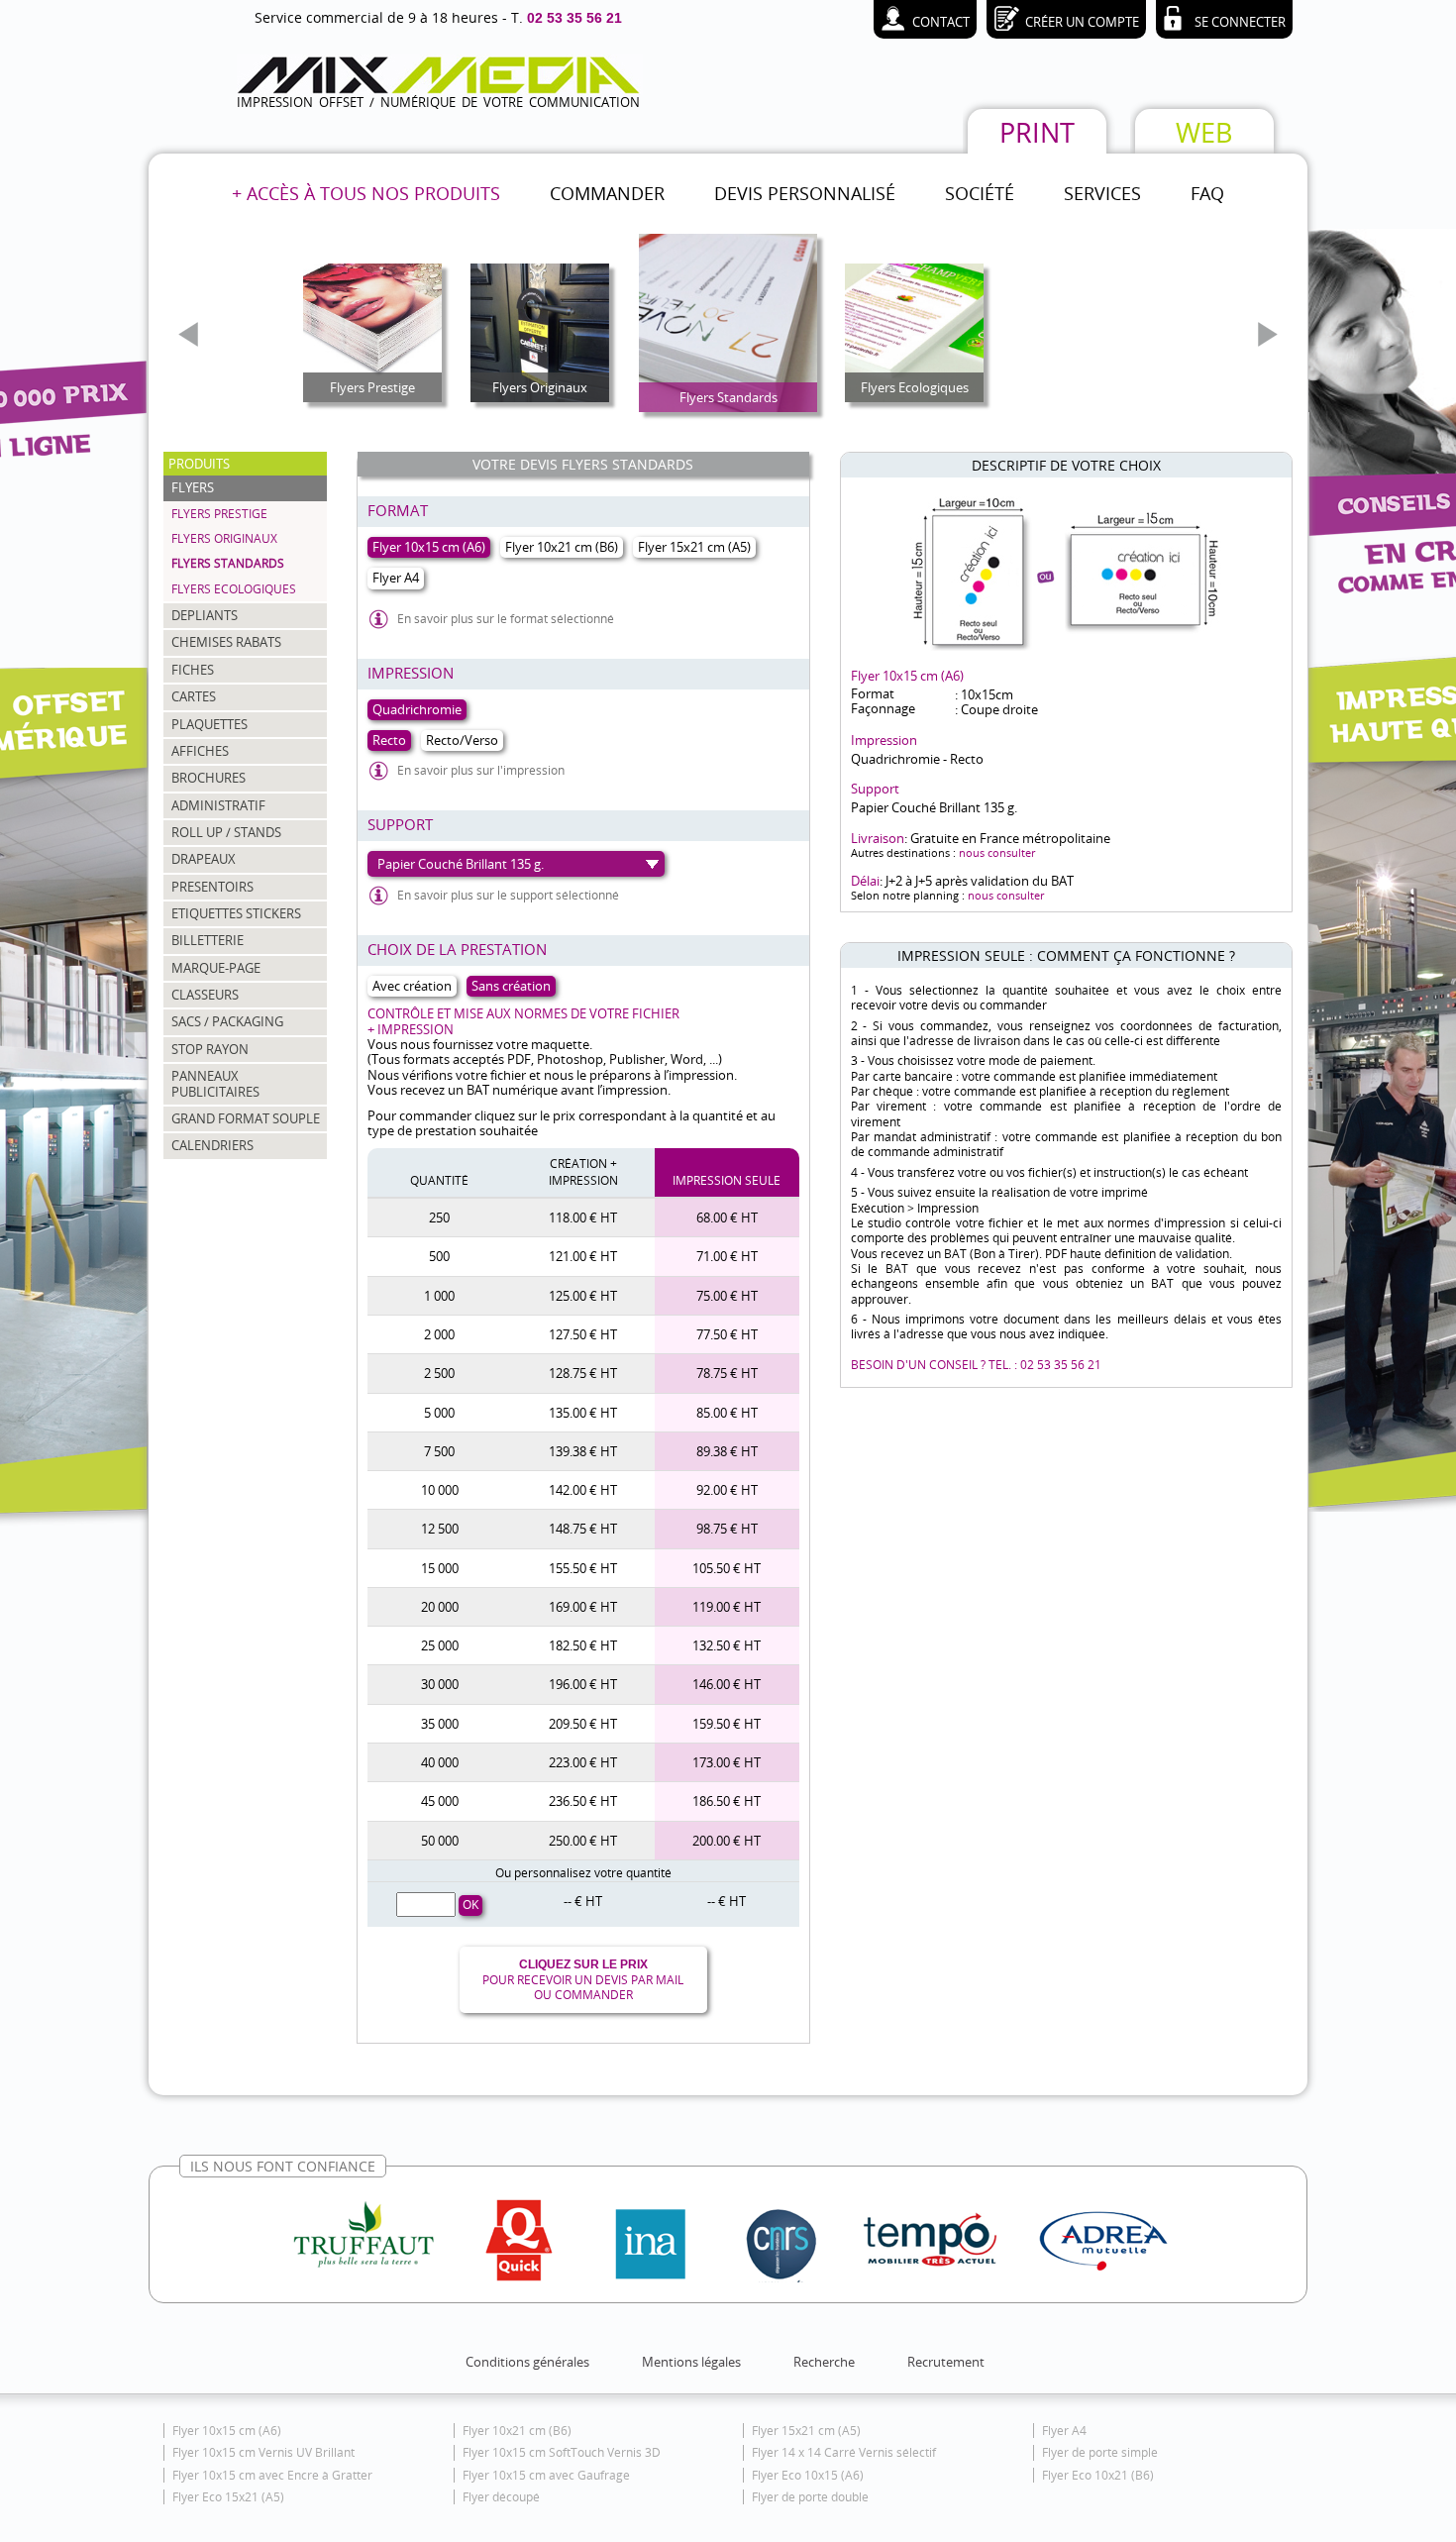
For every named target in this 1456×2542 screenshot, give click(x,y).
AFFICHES (200, 751)
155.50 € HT (583, 1568)
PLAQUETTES (209, 724)
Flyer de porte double (810, 2497)
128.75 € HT (583, 1373)
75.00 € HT (727, 1296)
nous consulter (997, 852)
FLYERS (193, 487)
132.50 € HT (727, 1645)
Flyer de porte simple (1100, 2452)
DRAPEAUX (204, 859)
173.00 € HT (727, 1762)
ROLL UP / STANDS (226, 832)
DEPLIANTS (205, 615)
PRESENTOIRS (212, 887)
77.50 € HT (727, 1334)
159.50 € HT (727, 1724)
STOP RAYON (210, 1049)
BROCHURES (208, 778)
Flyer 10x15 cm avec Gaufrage (546, 2475)
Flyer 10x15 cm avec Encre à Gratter (272, 2475)
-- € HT (583, 1901)
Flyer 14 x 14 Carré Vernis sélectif (844, 2452)
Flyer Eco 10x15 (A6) (808, 2475)
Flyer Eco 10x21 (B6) (1098, 2475)
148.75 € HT (583, 1529)
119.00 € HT (727, 1607)
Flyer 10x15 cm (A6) (227, 2431)
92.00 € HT (727, 1490)
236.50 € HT (583, 1801)
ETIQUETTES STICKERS (236, 913)
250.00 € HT (583, 1841)
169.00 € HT (583, 1607)
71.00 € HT (727, 1256)
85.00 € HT (727, 1413)
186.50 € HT (727, 1801)
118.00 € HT (583, 1218)
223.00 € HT (583, 1762)
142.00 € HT (583, 1490)
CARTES (194, 696)
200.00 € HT (727, 1841)
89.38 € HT (727, 1451)
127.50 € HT (583, 1334)
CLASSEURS (205, 995)
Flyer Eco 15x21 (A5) (228, 2497)
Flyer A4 (1064, 2431)
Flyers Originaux (224, 538)
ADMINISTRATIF (218, 805)
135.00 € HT (583, 1413)
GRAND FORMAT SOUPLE (246, 1118)
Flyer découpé (501, 2497)
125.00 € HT (583, 1296)
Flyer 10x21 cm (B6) (517, 2431)
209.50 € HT (583, 1724)
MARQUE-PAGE (216, 968)
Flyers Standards (228, 563)
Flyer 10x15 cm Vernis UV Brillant (263, 2452)
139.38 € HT (583, 1451)
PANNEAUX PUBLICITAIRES (215, 1083)
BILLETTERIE (208, 940)
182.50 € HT (583, 1645)
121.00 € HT (583, 1256)
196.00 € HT (583, 1684)
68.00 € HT (727, 1218)
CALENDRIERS (212, 1145)
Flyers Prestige (219, 514)
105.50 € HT (727, 1568)
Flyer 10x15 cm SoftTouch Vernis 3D (562, 2452)
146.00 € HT (727, 1684)
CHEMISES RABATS (226, 642)
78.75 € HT (727, 1373)
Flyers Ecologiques (234, 589)
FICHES (193, 670)
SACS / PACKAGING (227, 1021)
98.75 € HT (727, 1529)
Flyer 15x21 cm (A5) (806, 2431)
